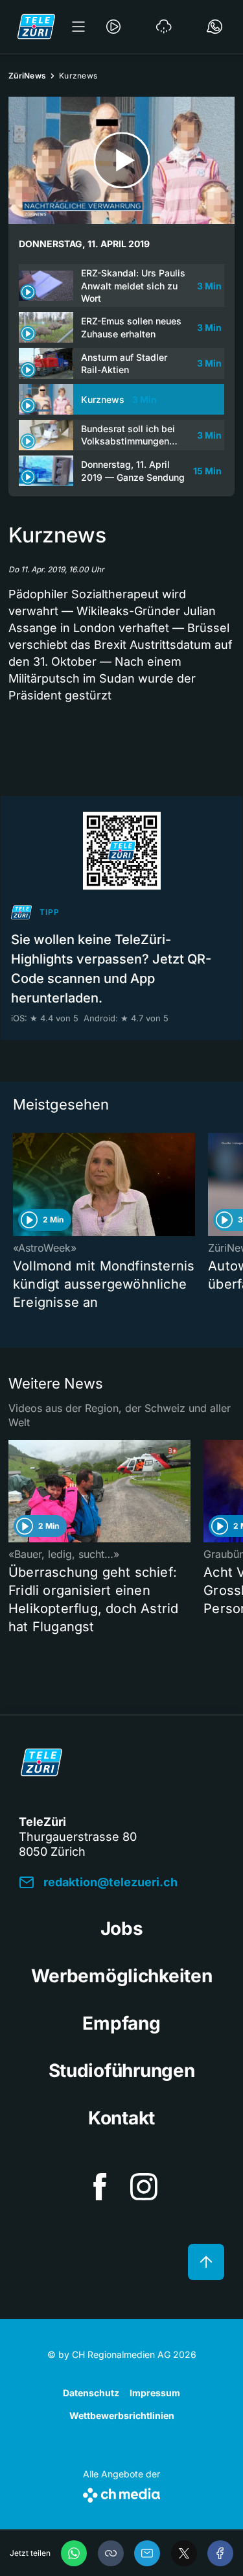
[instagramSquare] (144, 2187)
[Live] (113, 27)
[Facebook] (220, 2553)
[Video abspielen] (121, 160)
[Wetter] (164, 27)
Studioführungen (122, 2071)
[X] (184, 2553)
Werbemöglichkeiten (122, 1976)
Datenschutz (91, 2393)
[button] (111, 2553)
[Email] (147, 2553)
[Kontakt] (214, 27)
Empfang (121, 2023)
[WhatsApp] (74, 2553)
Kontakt (121, 2118)
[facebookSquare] (100, 2187)
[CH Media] (121, 2493)
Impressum (155, 2393)
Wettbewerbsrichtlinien (122, 2415)
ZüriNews (27, 76)
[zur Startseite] (36, 27)
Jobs (122, 1928)
